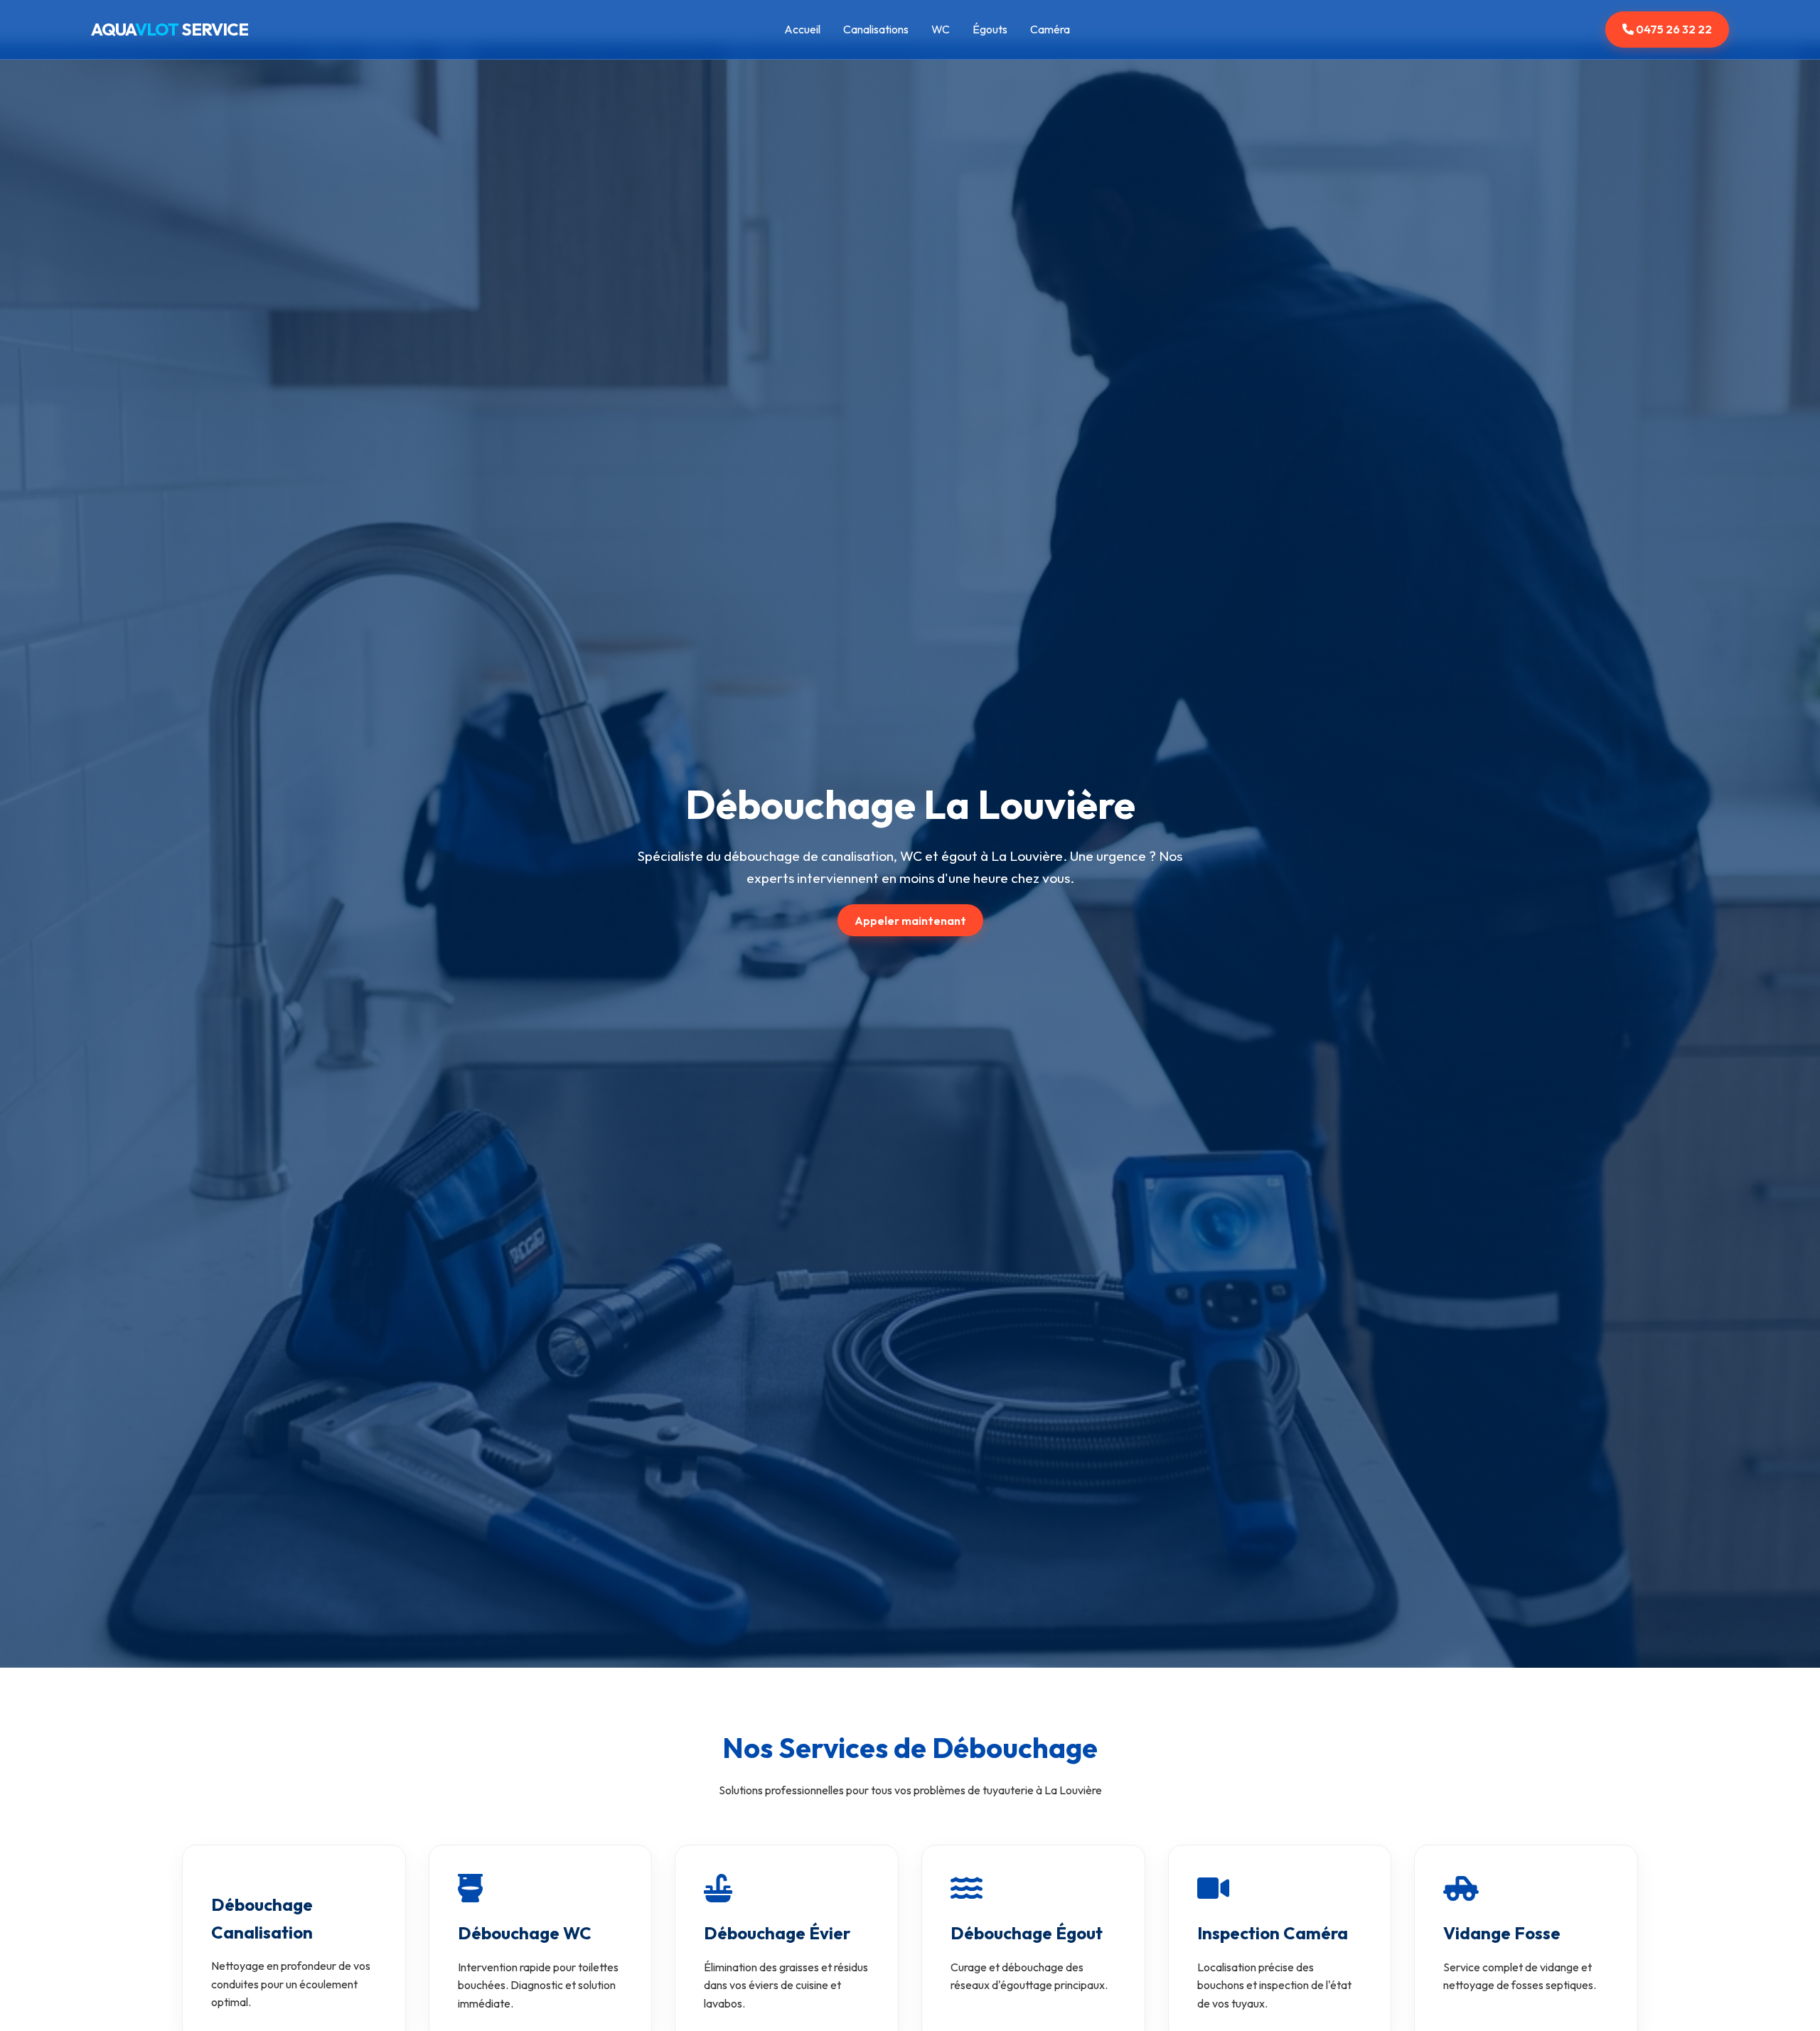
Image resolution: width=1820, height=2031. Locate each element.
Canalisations (876, 29)
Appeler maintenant (910, 920)
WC (941, 29)
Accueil (802, 29)
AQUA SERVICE (170, 29)
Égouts (990, 29)
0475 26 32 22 (1673, 29)
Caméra (1050, 29)
